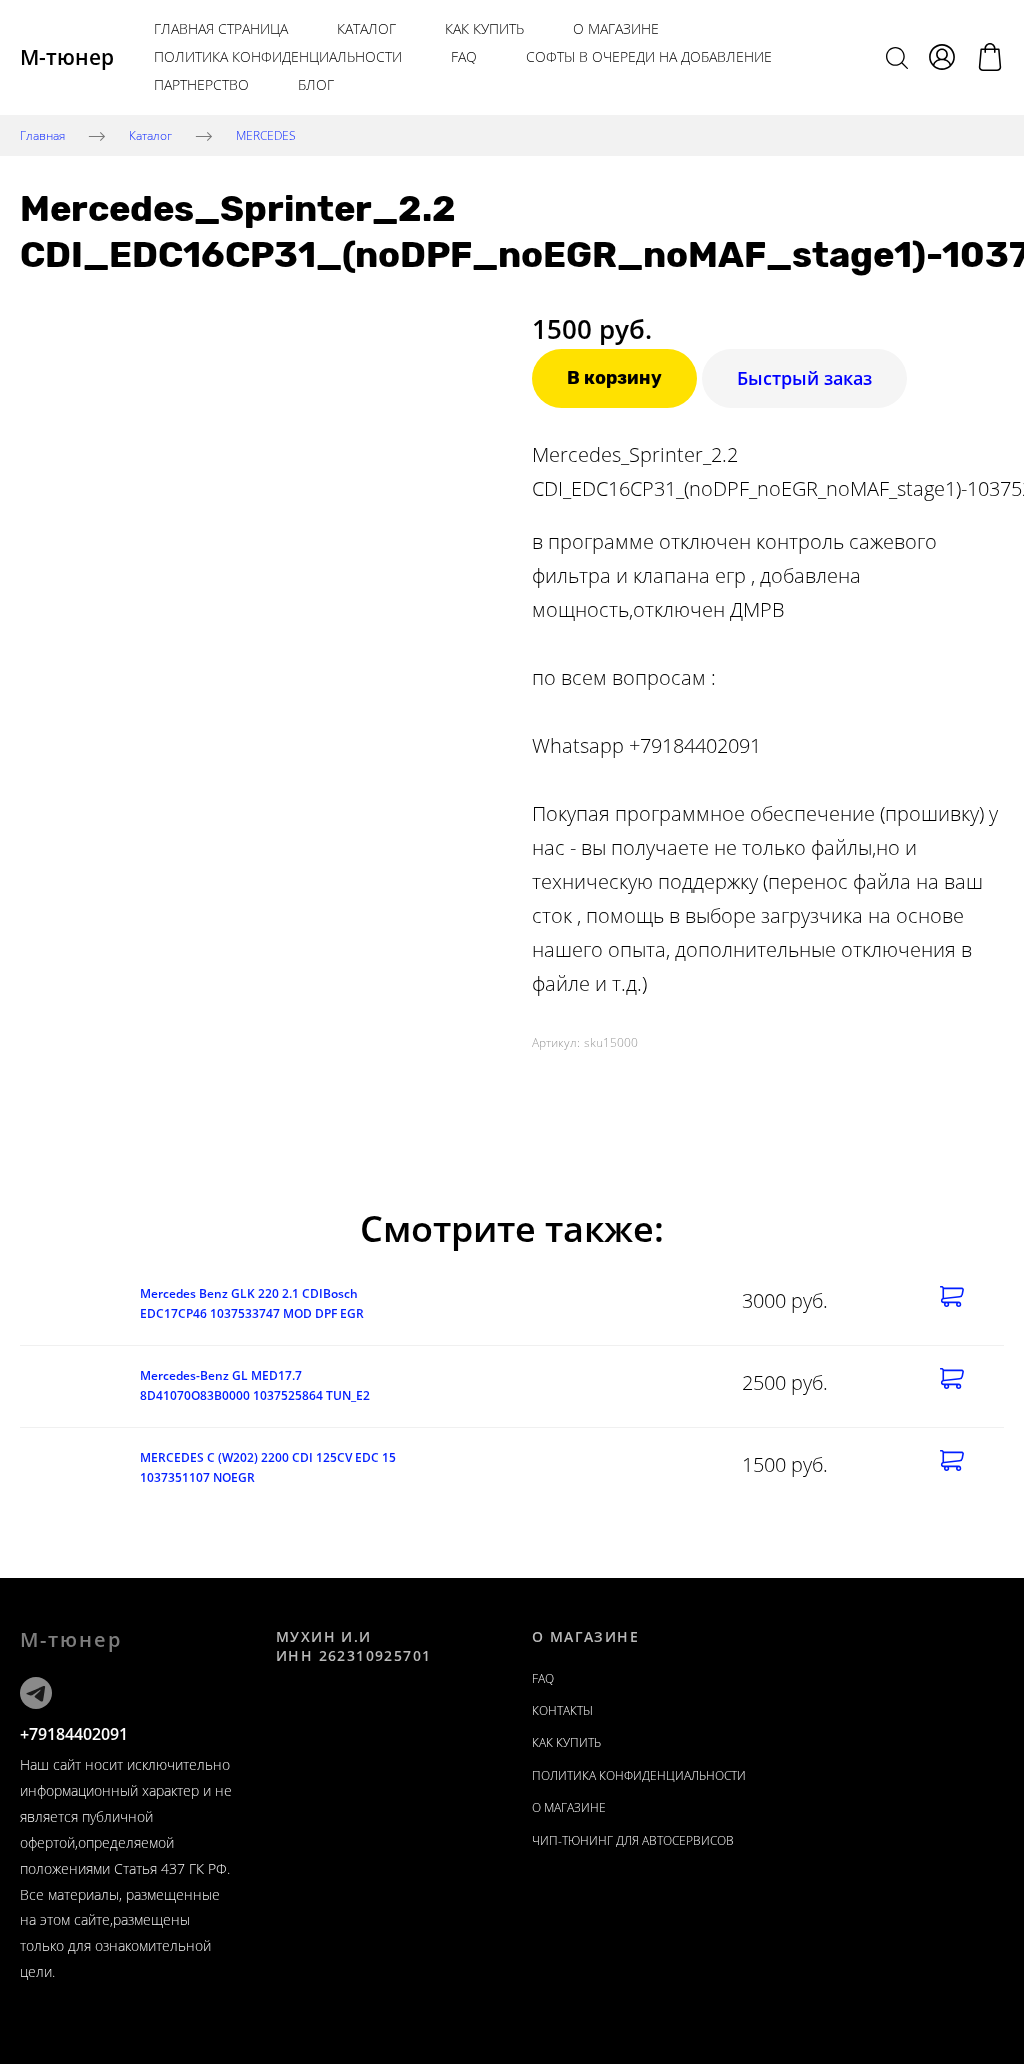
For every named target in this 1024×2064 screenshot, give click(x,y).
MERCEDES (266, 134)
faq (543, 1678)
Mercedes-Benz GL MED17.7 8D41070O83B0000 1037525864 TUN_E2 (255, 1385)
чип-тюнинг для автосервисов (633, 1840)
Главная (42, 134)
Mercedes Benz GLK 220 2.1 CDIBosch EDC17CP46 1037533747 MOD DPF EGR (252, 1303)
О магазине (616, 28)
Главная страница (221, 28)
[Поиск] (897, 57)
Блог (316, 84)
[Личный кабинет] (942, 57)
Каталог (366, 28)
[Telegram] (36, 1693)
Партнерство (201, 84)
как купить (484, 28)
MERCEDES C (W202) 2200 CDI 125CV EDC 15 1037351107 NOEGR (268, 1467)
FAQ (464, 56)
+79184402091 (74, 1734)
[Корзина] (990, 57)
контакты (562, 1710)
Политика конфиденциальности (278, 56)
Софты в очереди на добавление (649, 56)
